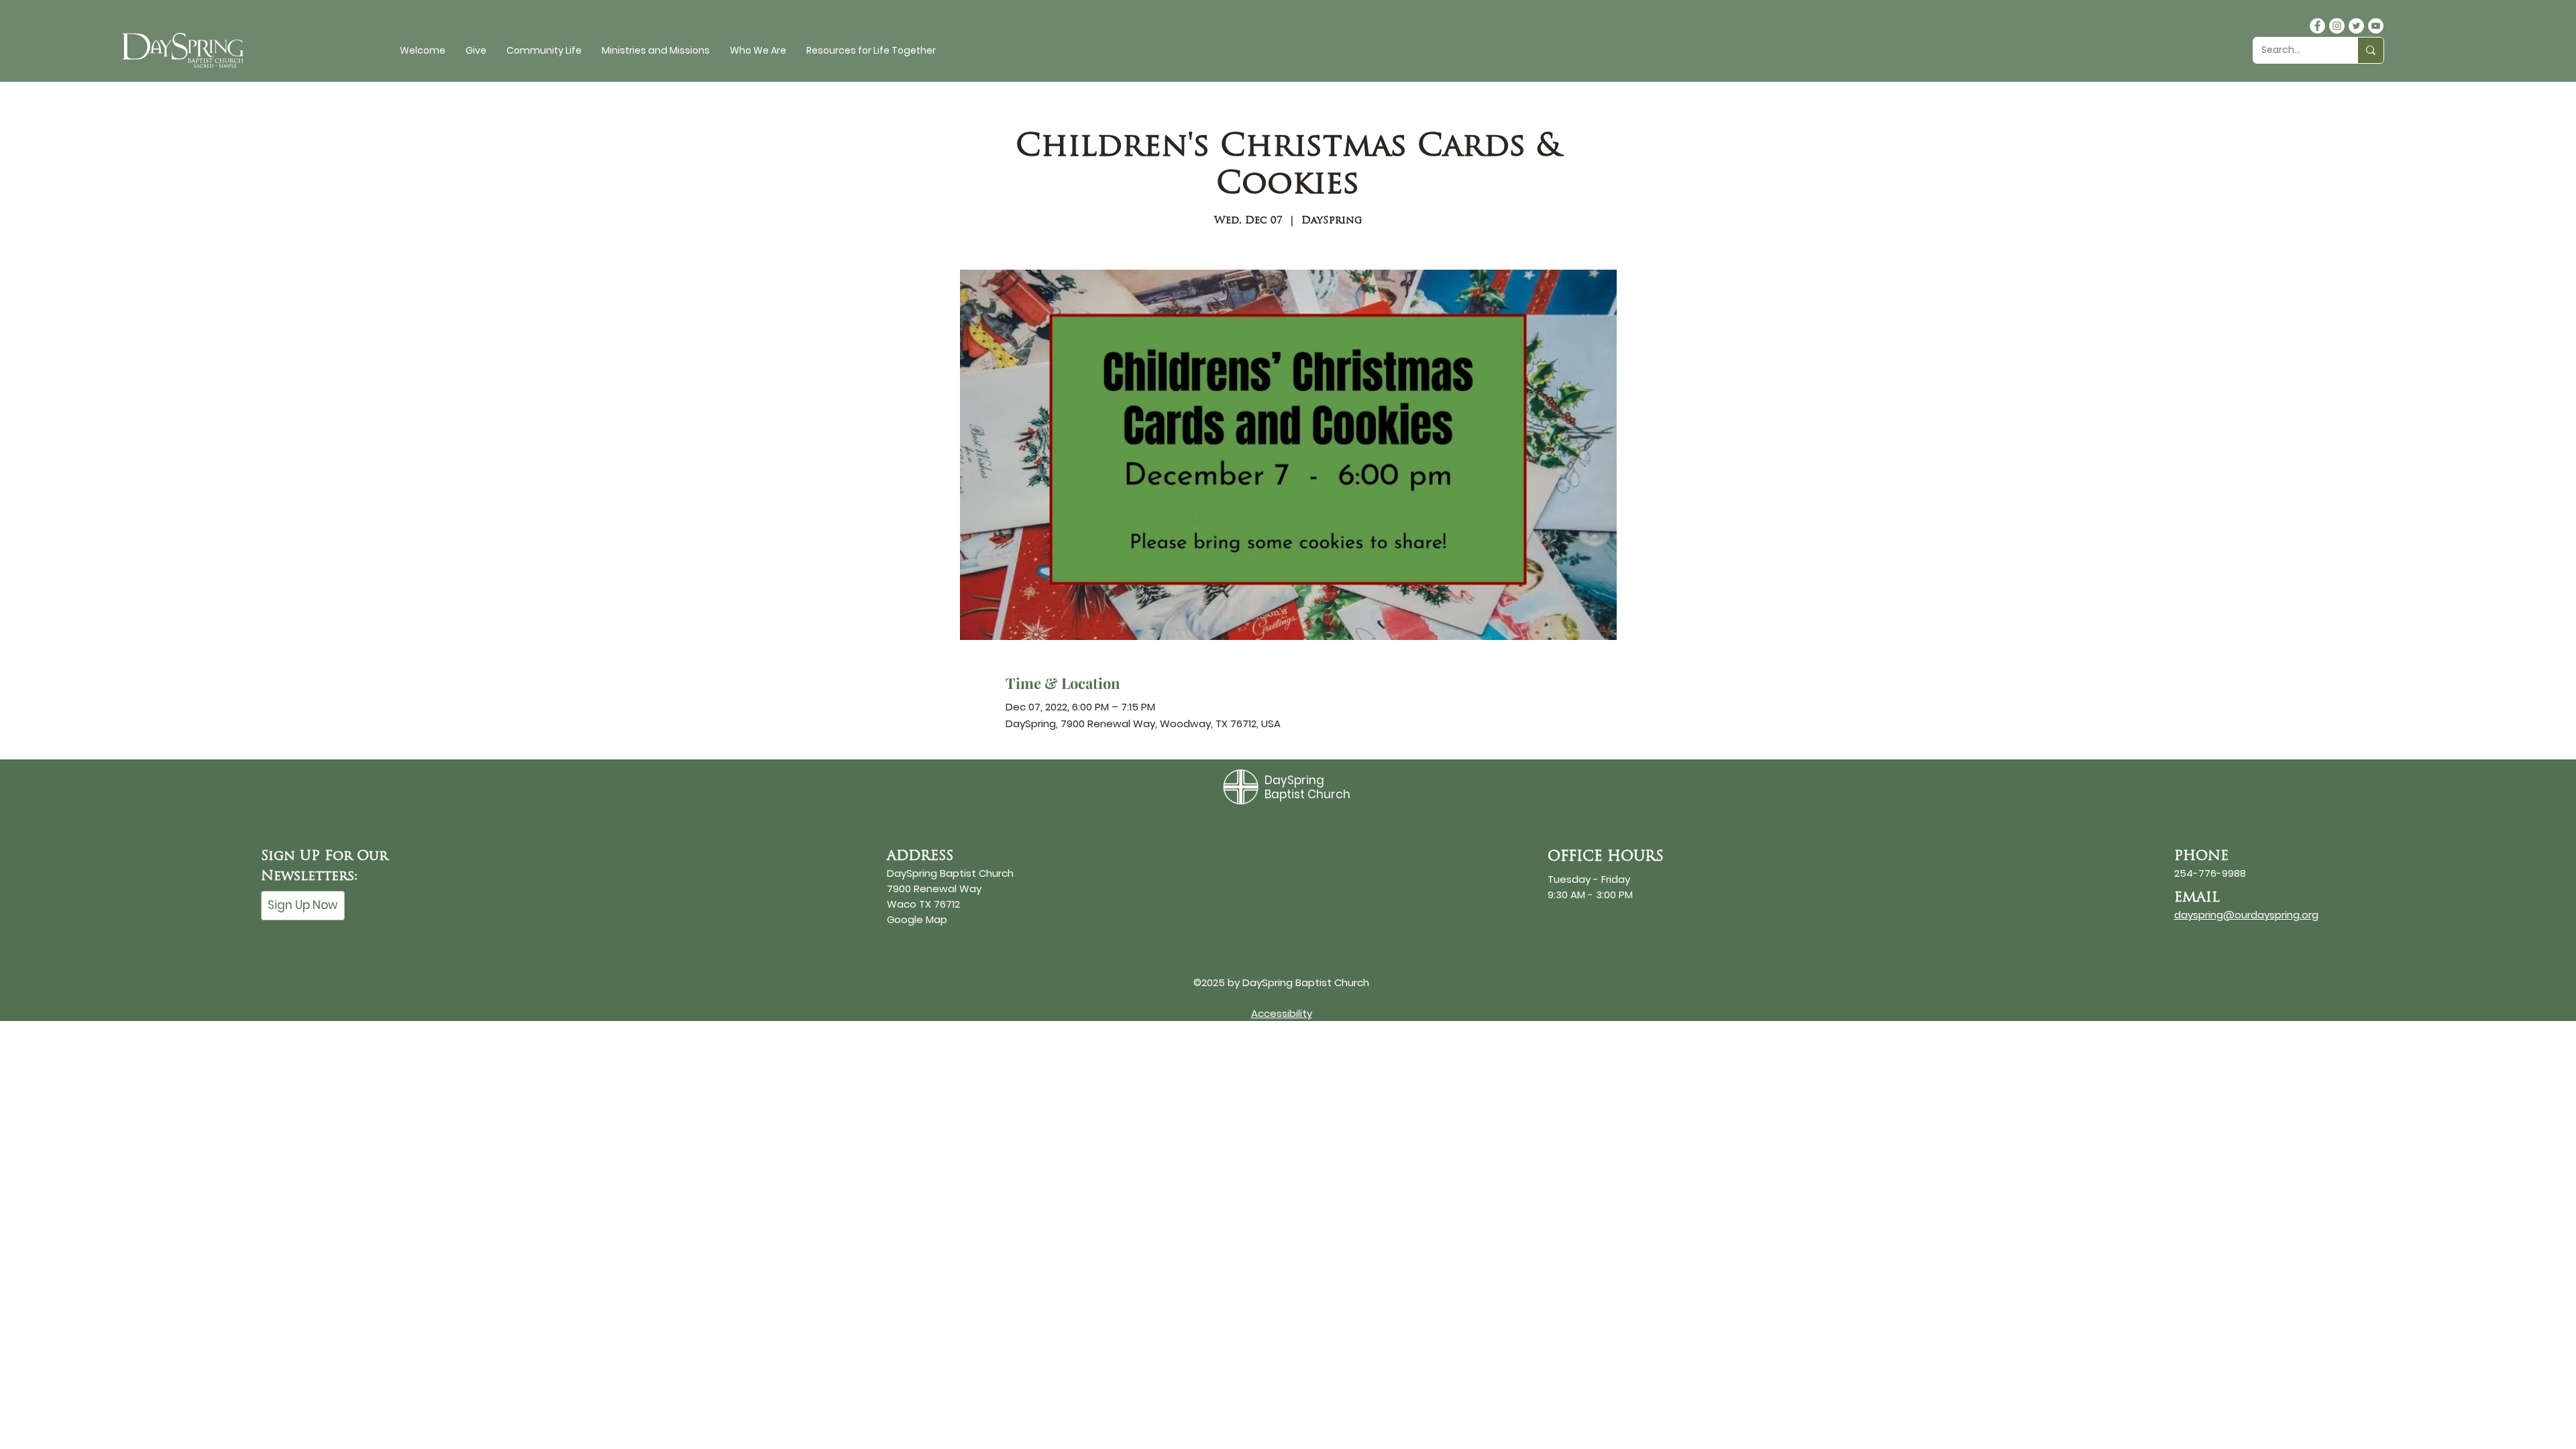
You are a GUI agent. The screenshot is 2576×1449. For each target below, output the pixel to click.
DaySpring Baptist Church (1307, 787)
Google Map (917, 919)
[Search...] (2370, 50)
